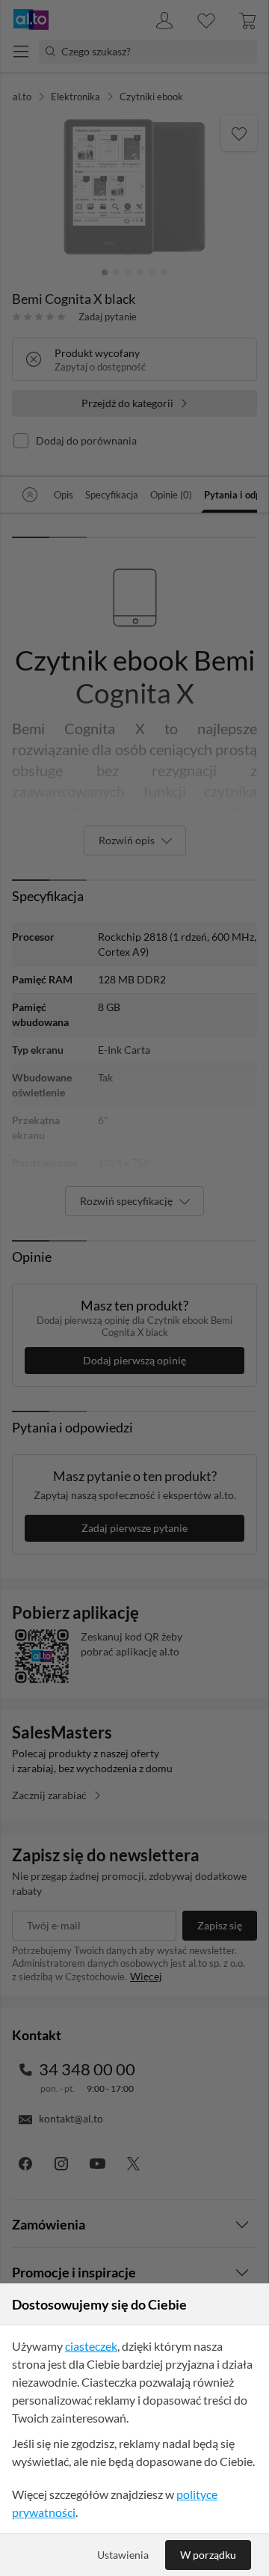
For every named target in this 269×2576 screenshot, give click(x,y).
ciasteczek (91, 2346)
